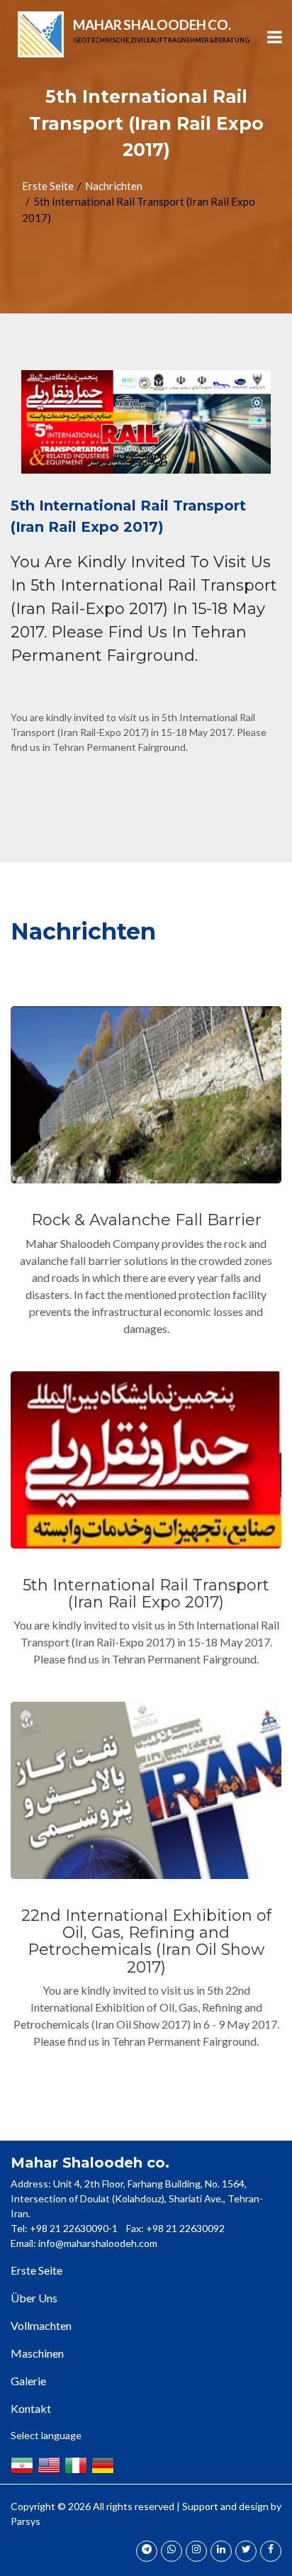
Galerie (28, 2381)
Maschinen (37, 2353)
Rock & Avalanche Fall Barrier (146, 1220)
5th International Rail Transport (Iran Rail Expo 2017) (146, 1594)
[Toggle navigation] (274, 39)
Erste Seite (48, 186)
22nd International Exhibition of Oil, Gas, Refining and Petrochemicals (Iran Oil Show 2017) (146, 1941)
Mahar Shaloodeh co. (161, 30)
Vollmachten (41, 2325)
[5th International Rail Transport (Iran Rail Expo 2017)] (146, 422)
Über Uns (34, 2298)
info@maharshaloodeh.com (98, 2243)
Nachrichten (114, 186)
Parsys (26, 2521)
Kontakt (31, 2408)
